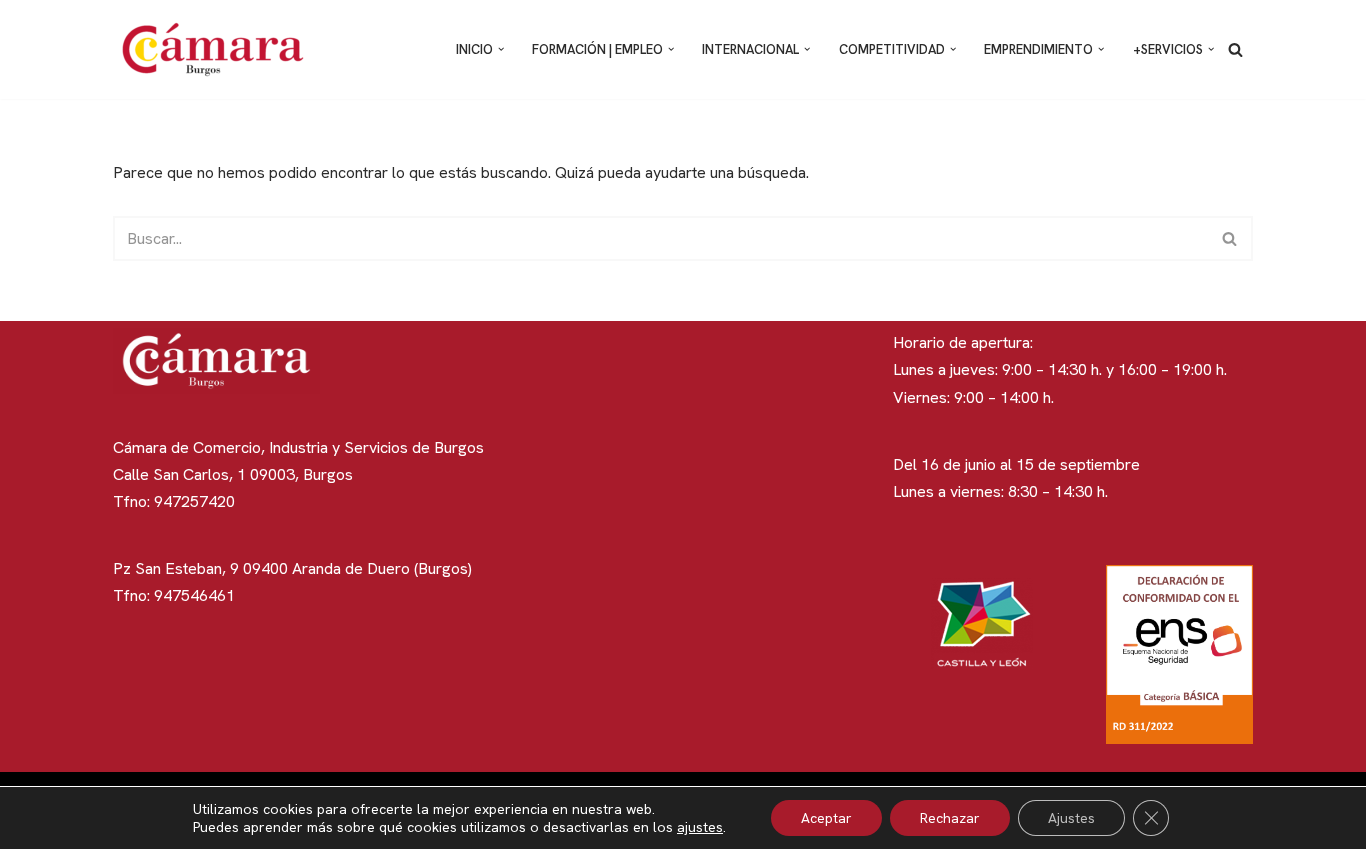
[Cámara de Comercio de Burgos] (218, 49)
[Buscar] (1235, 49)
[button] (501, 49)
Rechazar (950, 818)
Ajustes (1071, 818)
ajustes (700, 827)
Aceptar (826, 818)
